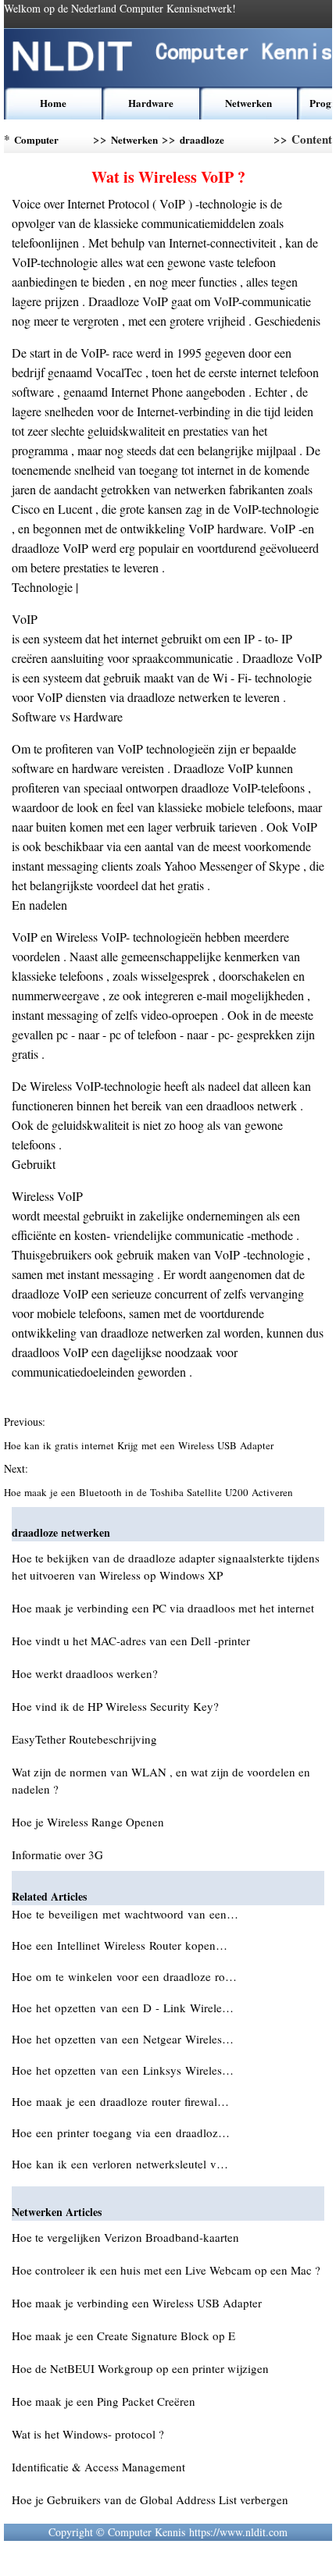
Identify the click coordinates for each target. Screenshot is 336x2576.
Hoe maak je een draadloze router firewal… (120, 2101)
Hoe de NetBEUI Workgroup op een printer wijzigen (140, 2368)
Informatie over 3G (57, 1855)
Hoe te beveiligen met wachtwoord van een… (125, 1914)
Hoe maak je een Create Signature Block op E (123, 2336)
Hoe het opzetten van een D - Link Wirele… (123, 2008)
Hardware (151, 103)
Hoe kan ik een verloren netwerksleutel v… (120, 2164)
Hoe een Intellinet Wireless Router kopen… (120, 1945)
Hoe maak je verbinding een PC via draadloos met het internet (163, 1608)
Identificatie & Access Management (98, 2467)
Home (53, 103)
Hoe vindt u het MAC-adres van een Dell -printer (131, 1641)
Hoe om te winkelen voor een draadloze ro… (124, 1976)
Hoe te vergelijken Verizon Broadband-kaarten (125, 2237)
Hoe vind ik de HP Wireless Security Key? (115, 1706)
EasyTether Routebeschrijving (84, 1739)
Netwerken (248, 103)
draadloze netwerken (202, 143)
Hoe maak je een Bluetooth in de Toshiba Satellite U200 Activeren (150, 1492)
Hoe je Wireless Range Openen (88, 1822)
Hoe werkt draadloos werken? (85, 1673)
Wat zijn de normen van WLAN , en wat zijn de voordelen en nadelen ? (161, 1780)
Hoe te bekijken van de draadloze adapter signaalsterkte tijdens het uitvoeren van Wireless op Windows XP (166, 1566)
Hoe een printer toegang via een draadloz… (121, 2132)
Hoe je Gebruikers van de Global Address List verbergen (150, 2499)
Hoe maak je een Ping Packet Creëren (104, 2401)
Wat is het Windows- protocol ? (88, 2434)
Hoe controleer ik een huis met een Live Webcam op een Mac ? (166, 2270)
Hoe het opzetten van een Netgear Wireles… (123, 2039)
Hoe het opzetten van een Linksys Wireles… (123, 2070)
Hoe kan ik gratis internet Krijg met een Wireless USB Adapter (140, 1445)
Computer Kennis (36, 143)
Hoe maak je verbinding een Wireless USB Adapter (137, 2303)
